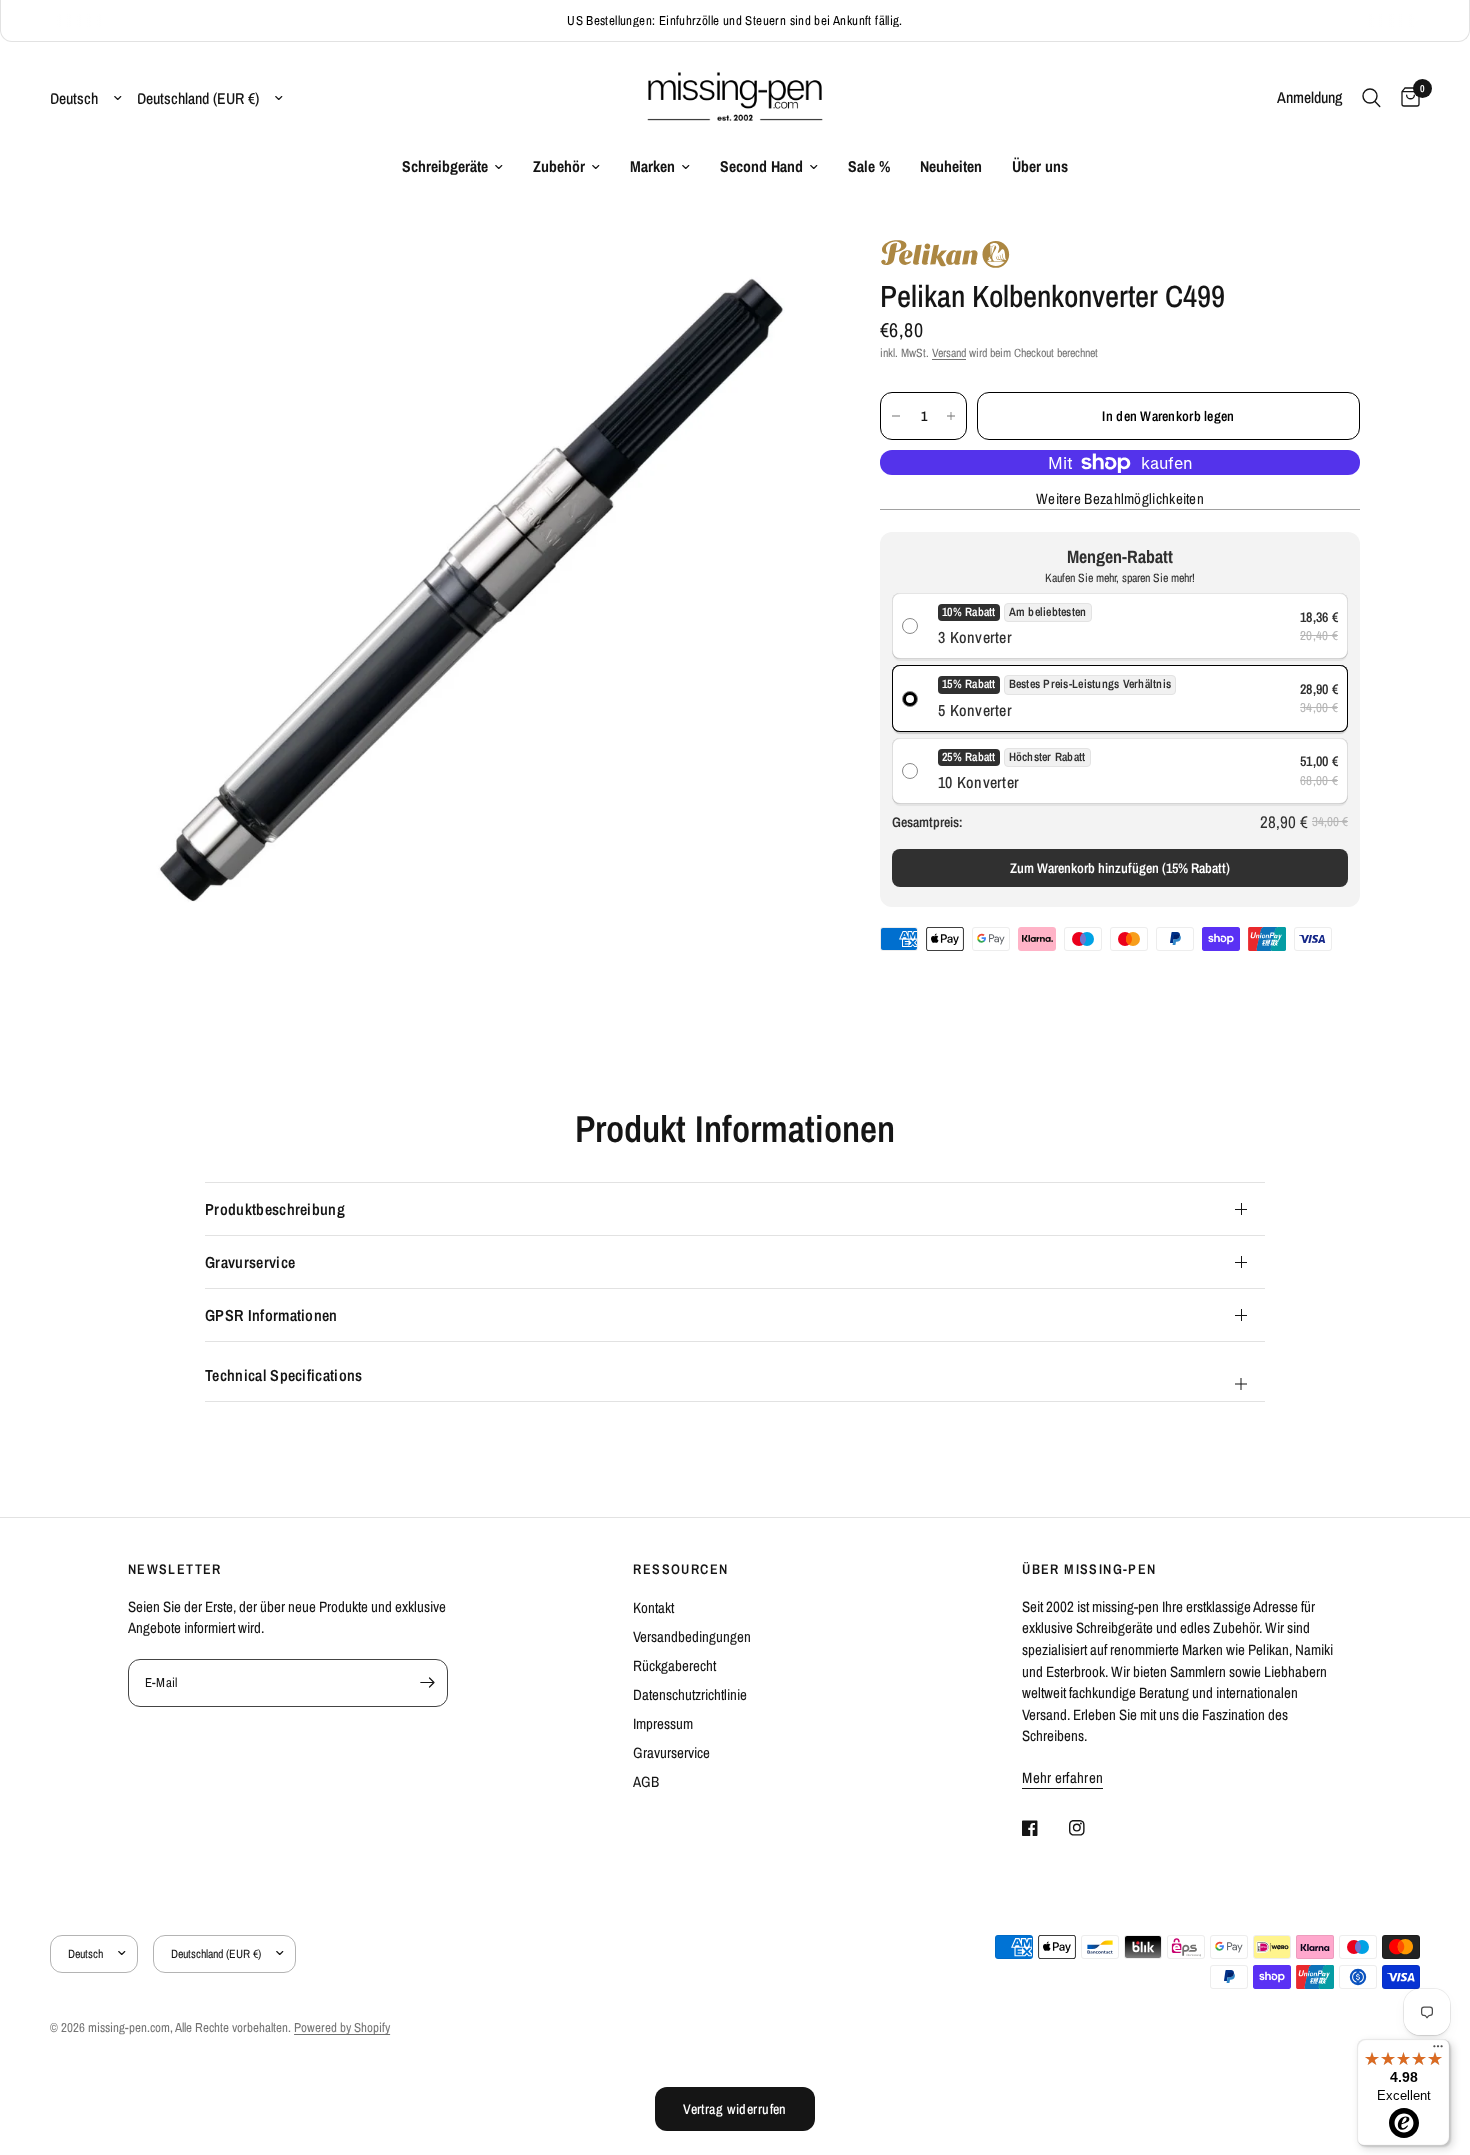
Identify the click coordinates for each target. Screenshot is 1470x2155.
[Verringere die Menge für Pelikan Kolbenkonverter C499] (896, 416)
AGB (646, 1781)
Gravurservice (250, 1262)
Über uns (1040, 166)
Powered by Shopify (342, 2027)
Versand (949, 353)
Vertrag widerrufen (735, 2109)
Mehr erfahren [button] (1062, 1777)
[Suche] (1371, 98)
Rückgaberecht (674, 1665)
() (1120, 868)
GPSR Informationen (271, 1315)
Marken (652, 166)
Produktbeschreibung (275, 1209)
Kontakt (653, 1607)
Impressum (663, 1723)
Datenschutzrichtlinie (690, 1694)
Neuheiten (951, 166)
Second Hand (761, 166)
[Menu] (1438, 2051)
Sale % (869, 166)
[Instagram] (1091, 1828)
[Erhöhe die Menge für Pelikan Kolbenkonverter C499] (951, 416)
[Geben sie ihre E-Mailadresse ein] (428, 1683)
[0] (1405, 98)
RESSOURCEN (680, 1569)
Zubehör (559, 166)
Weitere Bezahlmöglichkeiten (1120, 498)
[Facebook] (1044, 1828)
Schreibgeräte (445, 166)
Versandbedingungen (692, 1636)
